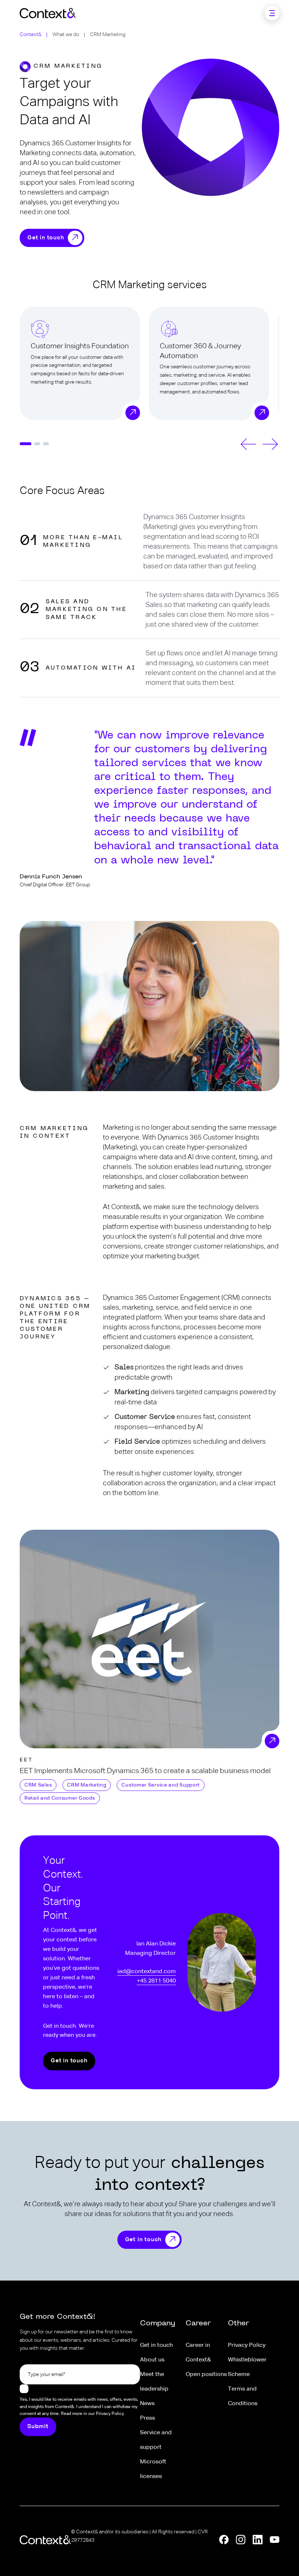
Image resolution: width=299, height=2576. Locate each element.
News (147, 2404)
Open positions (206, 2375)
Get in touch (46, 238)
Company (158, 2324)
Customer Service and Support (161, 1785)
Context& (31, 35)
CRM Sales (38, 1785)
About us (152, 2360)
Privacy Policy (247, 2345)
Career (198, 2324)
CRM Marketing (87, 1785)
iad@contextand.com (147, 1971)
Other (238, 2324)
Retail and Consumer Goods (60, 1798)
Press (147, 2418)
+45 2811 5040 (156, 1981)
